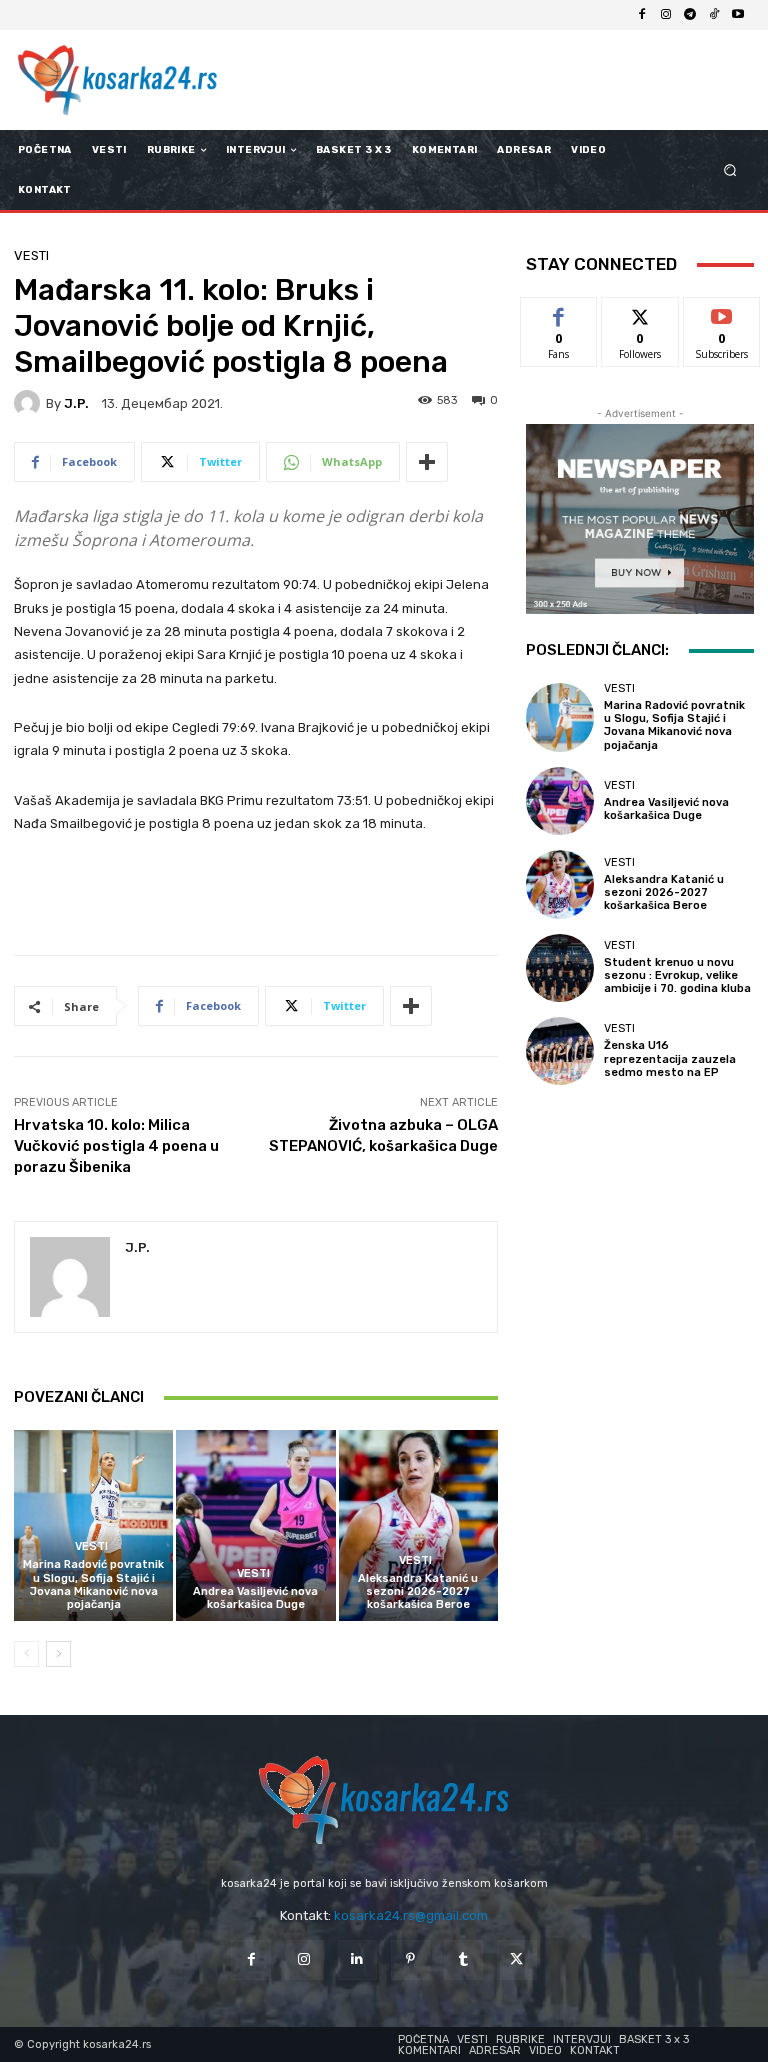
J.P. (76, 403)
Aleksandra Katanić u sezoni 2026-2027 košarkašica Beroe (418, 1591)
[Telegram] (690, 15)
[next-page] (58, 1654)
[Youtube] (738, 15)
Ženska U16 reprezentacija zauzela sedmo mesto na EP (670, 1058)
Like (559, 312)
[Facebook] (642, 15)
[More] (427, 462)
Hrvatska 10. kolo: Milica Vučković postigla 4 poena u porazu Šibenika (116, 1146)
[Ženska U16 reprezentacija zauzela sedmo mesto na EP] (560, 1051)
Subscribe (722, 312)
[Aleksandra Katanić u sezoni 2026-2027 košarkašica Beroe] (418, 1525)
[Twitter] (516, 1959)
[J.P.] (30, 403)
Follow (640, 312)
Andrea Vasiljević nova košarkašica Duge (255, 1598)
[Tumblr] (463, 1959)
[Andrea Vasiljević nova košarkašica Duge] (255, 1525)
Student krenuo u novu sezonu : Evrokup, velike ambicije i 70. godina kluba (677, 975)
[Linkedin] (357, 1959)
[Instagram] (666, 15)
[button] (730, 170)
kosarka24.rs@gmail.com (411, 1915)
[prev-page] (26, 1654)
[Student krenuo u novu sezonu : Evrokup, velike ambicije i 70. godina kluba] (560, 968)
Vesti (31, 255)
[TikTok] (714, 15)
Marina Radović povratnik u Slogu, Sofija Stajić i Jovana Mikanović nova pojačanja (93, 1584)
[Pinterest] (410, 1959)
